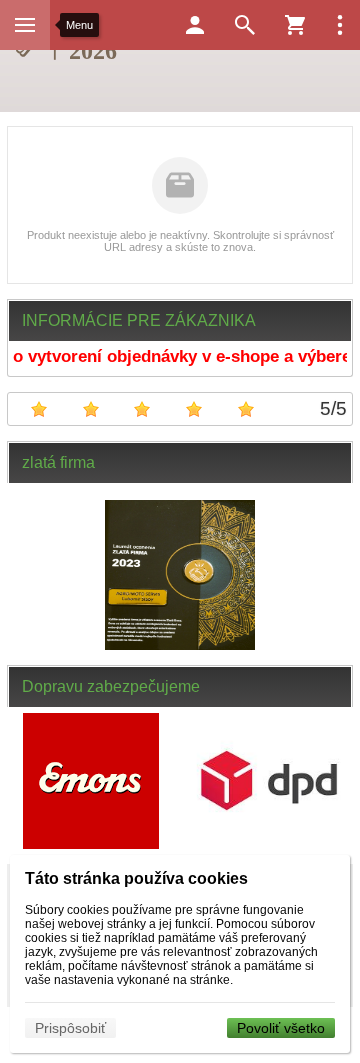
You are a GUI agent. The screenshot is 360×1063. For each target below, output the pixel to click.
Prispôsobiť (70, 1028)
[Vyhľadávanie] (245, 25)
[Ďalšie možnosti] (340, 25)
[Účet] (195, 25)
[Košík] (295, 25)
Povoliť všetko (281, 1028)
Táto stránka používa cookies (136, 878)
